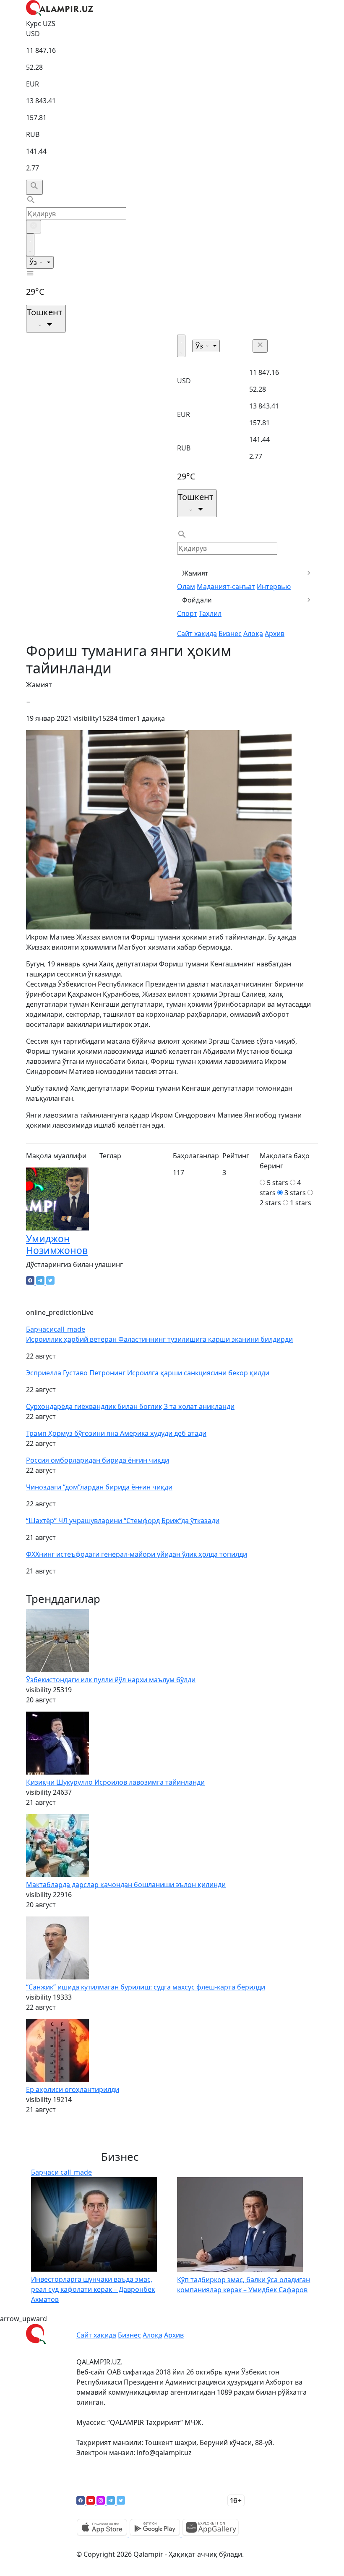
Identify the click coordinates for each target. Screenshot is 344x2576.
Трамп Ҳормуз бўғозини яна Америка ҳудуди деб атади (116, 1433)
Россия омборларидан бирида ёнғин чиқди (98, 1460)
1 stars (301, 1203)
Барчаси (56, 1329)
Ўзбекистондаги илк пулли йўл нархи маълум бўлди (111, 1680)
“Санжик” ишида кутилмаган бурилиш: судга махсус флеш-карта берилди (146, 1987)
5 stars (278, 1183)
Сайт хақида (197, 634)
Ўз (34, 262)
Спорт (187, 613)
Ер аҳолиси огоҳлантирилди (73, 2089)
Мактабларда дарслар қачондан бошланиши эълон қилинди (126, 1885)
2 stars (270, 1203)
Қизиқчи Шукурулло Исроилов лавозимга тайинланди (115, 1782)
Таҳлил (210, 613)
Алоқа (253, 634)
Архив (275, 634)
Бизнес (230, 634)
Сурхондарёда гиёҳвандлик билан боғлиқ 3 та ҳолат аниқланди (130, 1406)
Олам (186, 586)
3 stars (295, 1193)
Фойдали (197, 600)
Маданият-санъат (226, 586)
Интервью (274, 586)
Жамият (195, 573)
